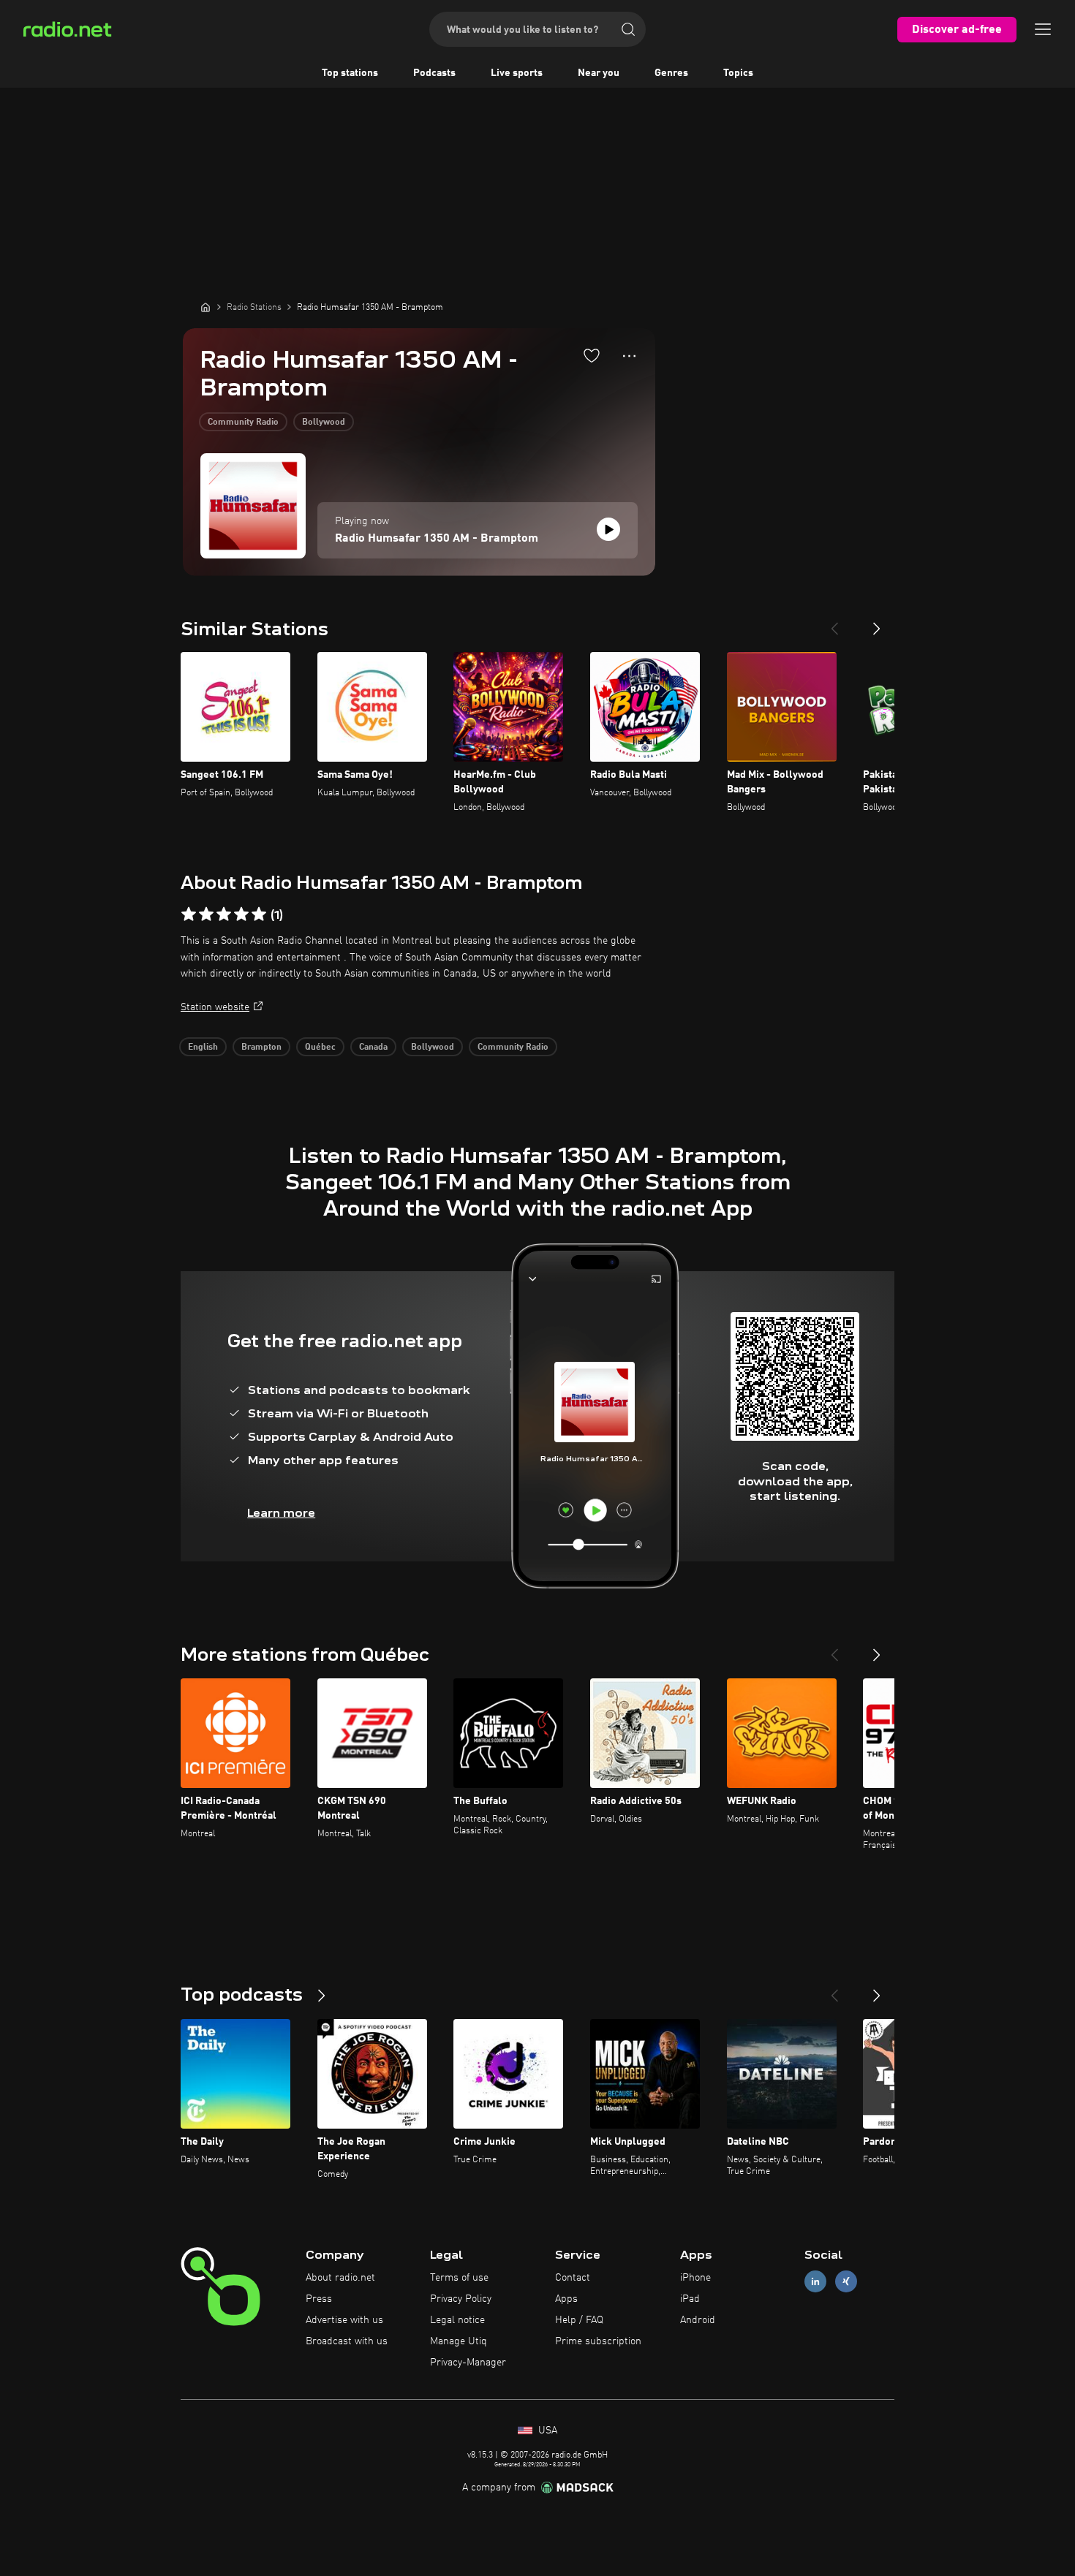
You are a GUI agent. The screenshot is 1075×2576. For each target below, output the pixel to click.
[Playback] (608, 529)
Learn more (281, 1513)
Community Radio (243, 423)
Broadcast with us (347, 2341)
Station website (215, 1007)
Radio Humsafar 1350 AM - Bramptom (437, 539)
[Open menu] (1043, 29)
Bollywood (324, 423)
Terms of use (459, 2278)
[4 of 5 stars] (241, 914)
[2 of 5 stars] (206, 914)
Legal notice (457, 2320)
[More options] (629, 356)
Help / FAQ (579, 2320)
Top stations (350, 73)
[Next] (877, 623)
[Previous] (834, 623)
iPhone (695, 2278)
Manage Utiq (459, 2341)
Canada (373, 1048)
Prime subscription (598, 2341)
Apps (566, 2299)
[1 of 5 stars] (189, 914)
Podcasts (434, 73)
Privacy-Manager (468, 2363)
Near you (599, 73)
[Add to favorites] (592, 355)
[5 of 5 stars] (259, 914)
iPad (690, 2299)
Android (698, 2320)
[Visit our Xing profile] (846, 2282)
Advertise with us (344, 2320)
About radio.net (340, 2278)
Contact (573, 2278)
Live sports (517, 73)
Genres (671, 73)
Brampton (261, 1048)
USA (546, 2431)
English (203, 1048)
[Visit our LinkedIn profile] (815, 2282)
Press (319, 2299)
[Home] (205, 307)
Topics (738, 73)
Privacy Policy (461, 2299)
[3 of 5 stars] (224, 914)
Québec (320, 1048)
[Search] (628, 29)
